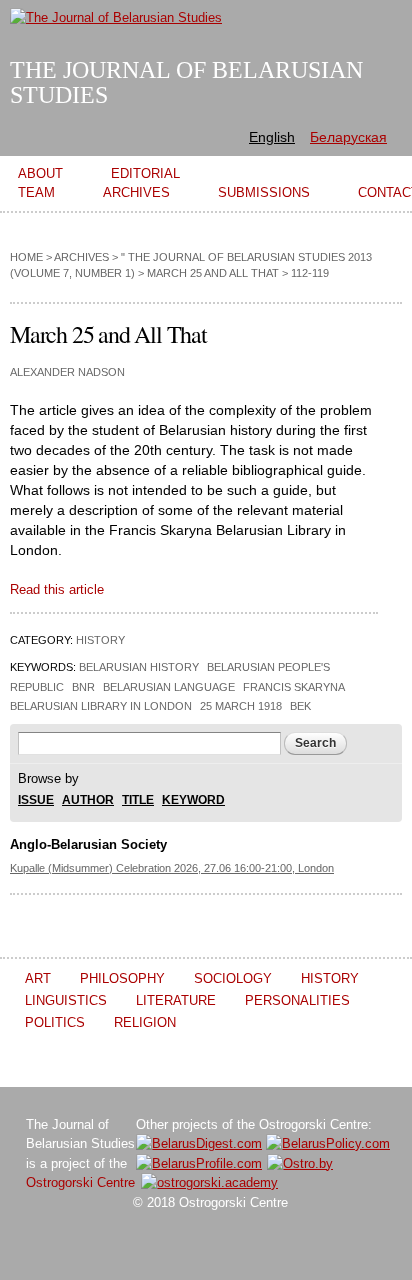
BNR (83, 687)
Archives (136, 192)
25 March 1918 (241, 706)
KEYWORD (193, 800)
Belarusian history (139, 667)
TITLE (138, 800)
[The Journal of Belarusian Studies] (116, 17)
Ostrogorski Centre (80, 1182)
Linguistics (66, 1000)
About (40, 173)
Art (38, 978)
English (272, 137)
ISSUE (36, 800)
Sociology (233, 978)
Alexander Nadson (67, 372)
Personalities (297, 1000)
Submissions (264, 192)
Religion (145, 1022)
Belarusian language (169, 687)
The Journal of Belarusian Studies (186, 82)
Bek (300, 706)
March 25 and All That (213, 273)
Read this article (57, 589)
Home (26, 257)
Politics (55, 1022)
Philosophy (122, 978)
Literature (176, 1000)
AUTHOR (88, 800)
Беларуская (348, 137)
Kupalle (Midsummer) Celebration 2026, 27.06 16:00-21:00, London (172, 868)
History (100, 640)
